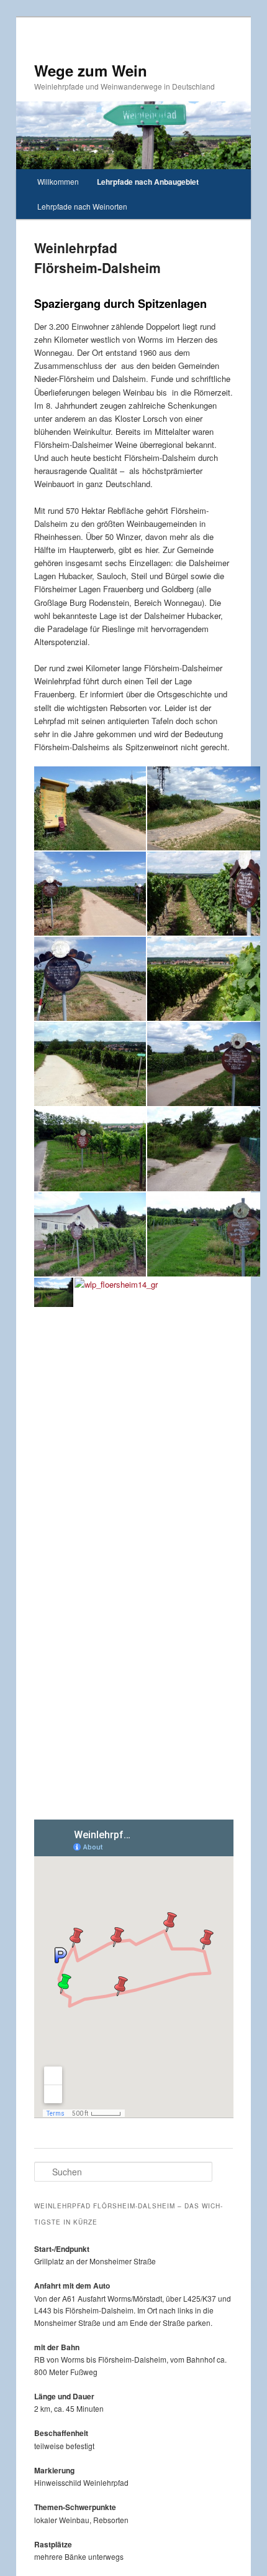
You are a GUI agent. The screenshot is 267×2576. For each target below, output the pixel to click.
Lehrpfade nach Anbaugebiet (148, 182)
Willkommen (58, 181)
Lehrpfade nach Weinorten (82, 206)
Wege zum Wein (91, 70)
